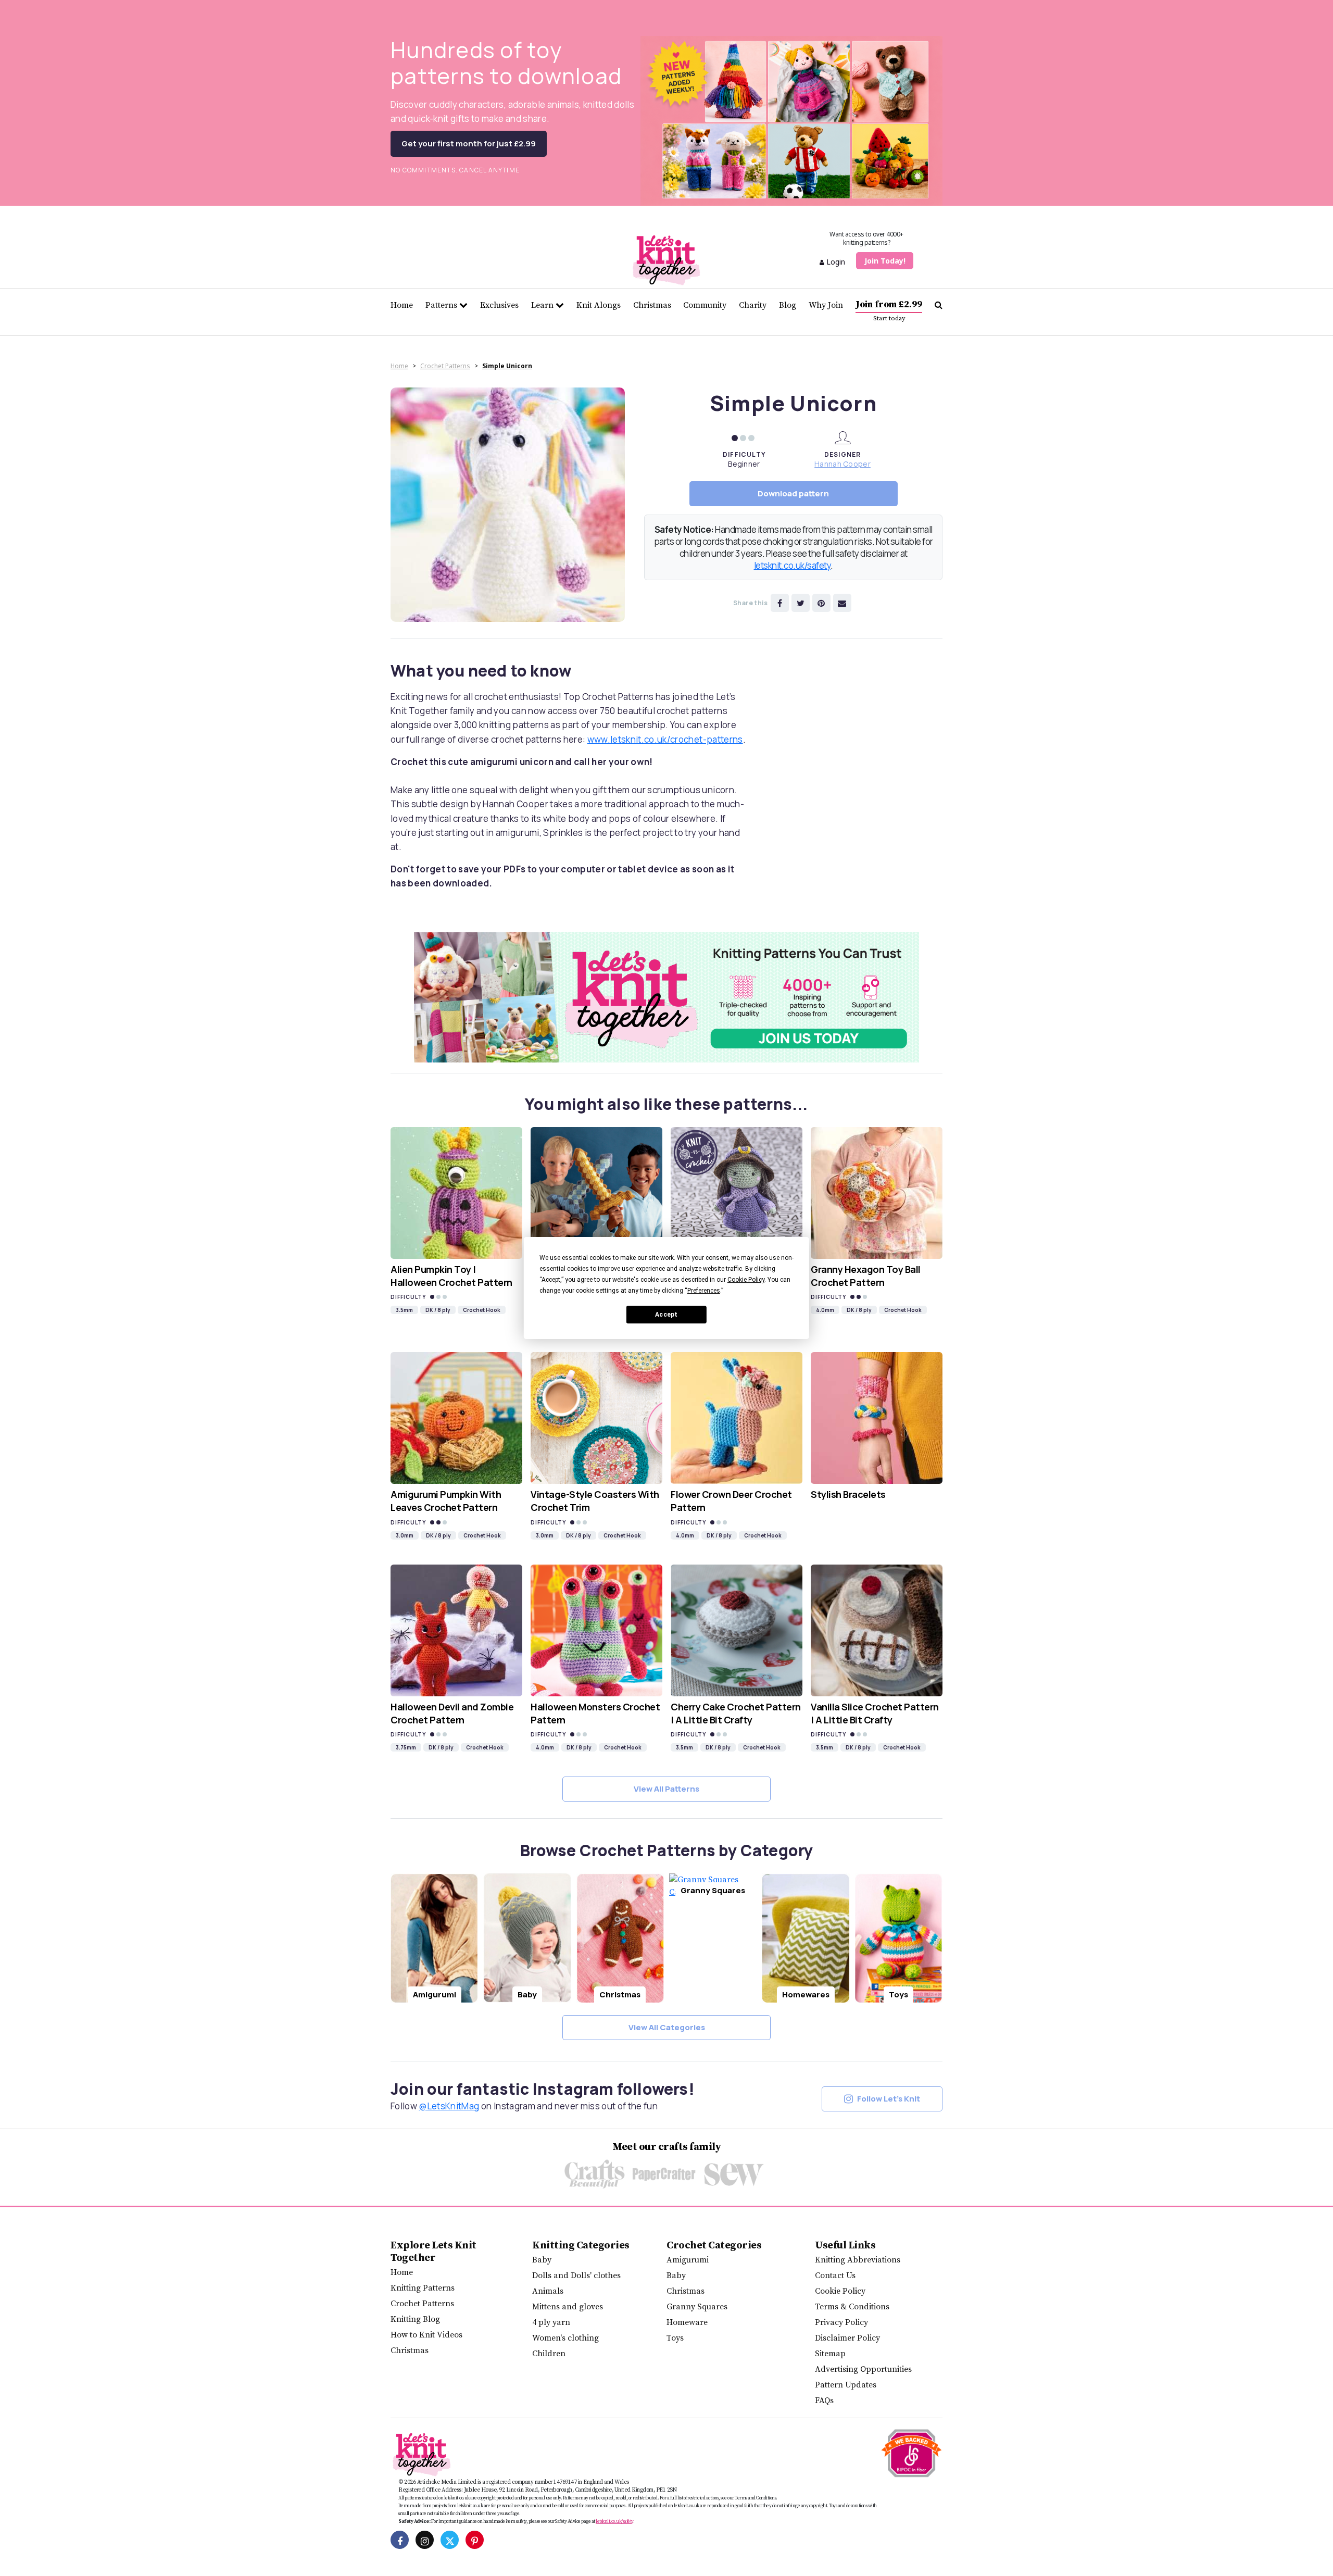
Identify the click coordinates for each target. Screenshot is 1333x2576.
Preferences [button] (704, 1291)
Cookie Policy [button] (746, 1280)
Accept (666, 1315)
